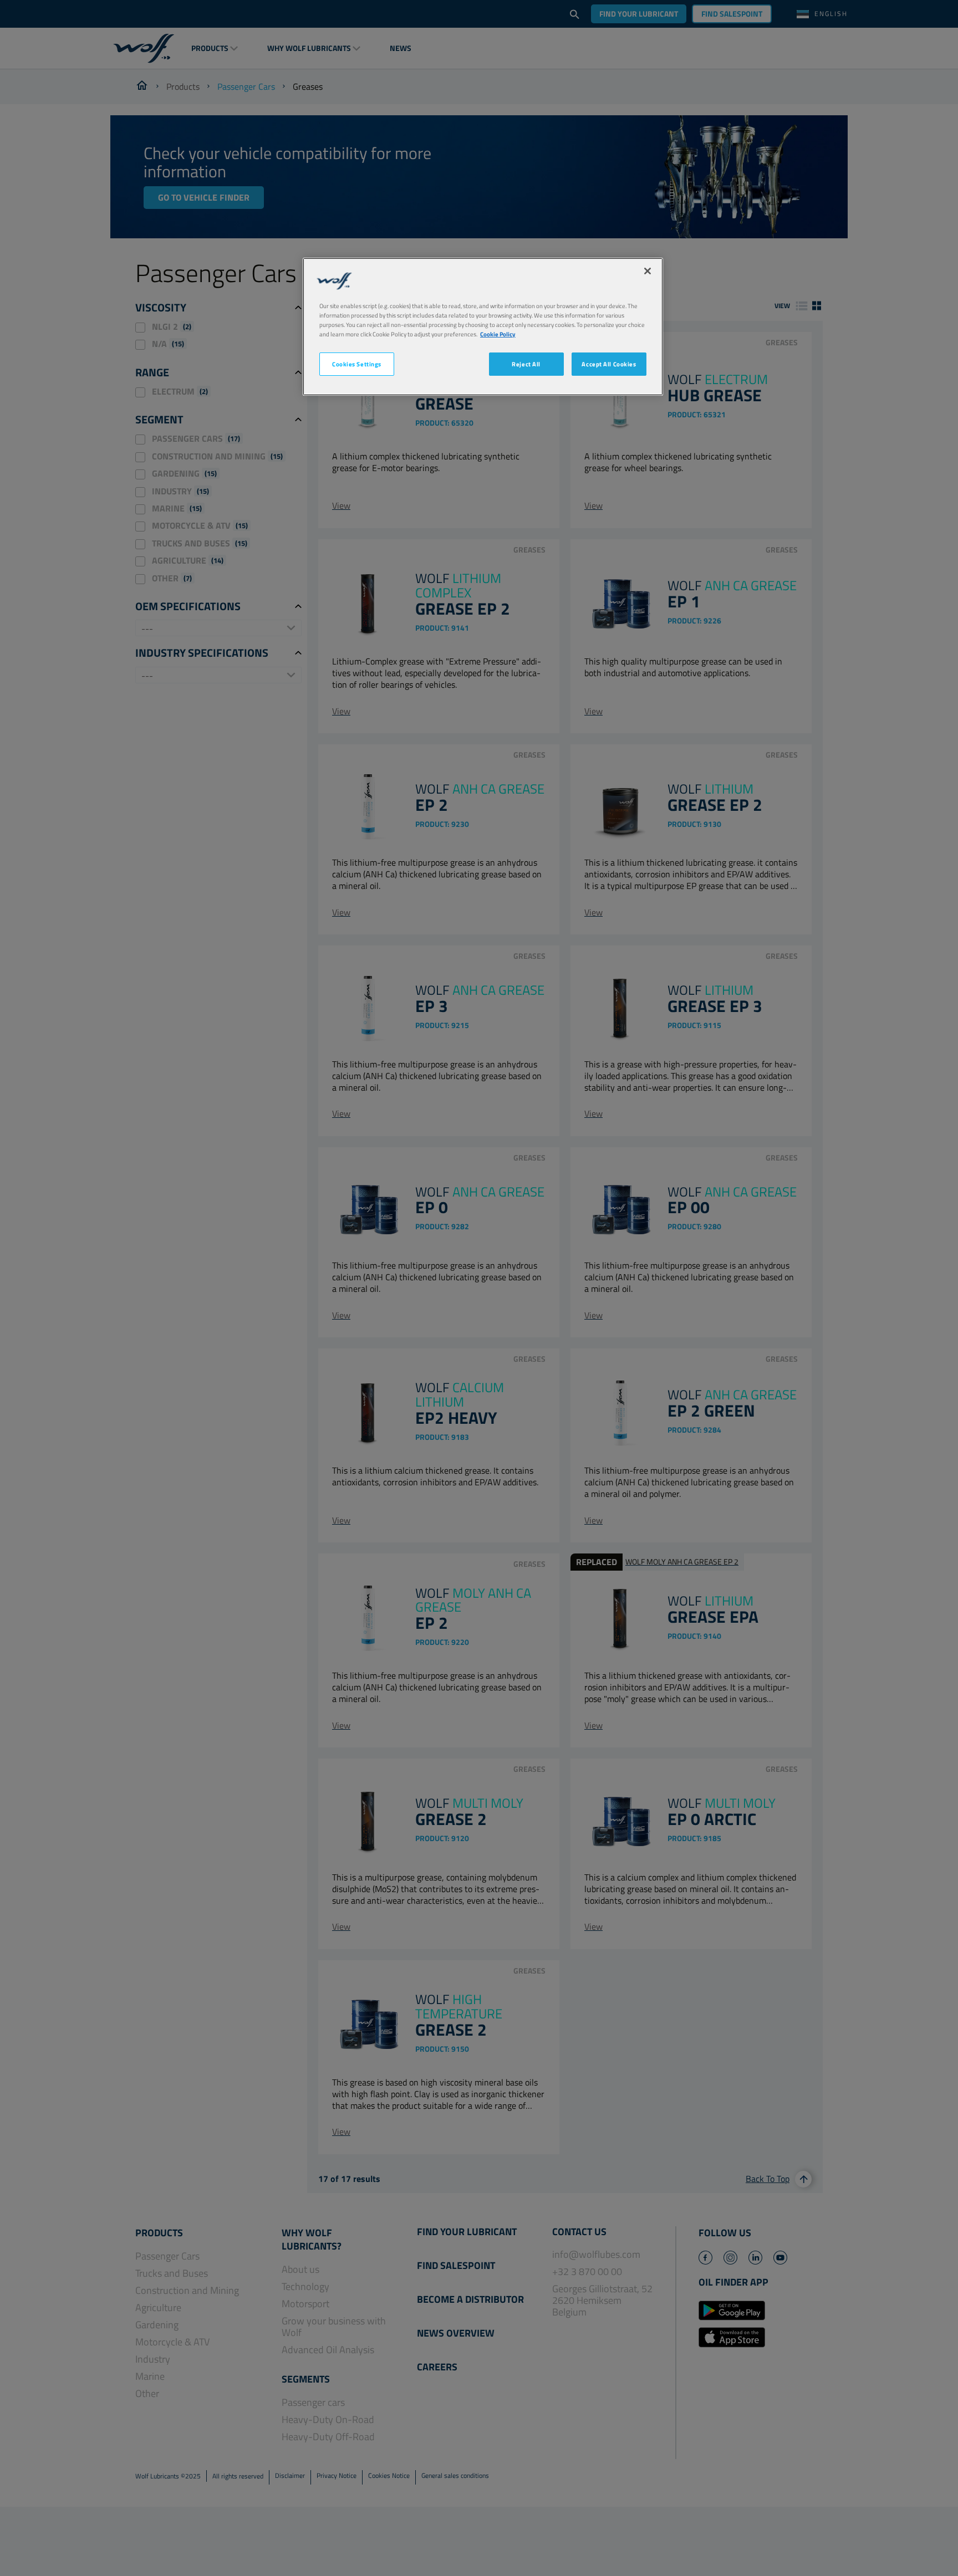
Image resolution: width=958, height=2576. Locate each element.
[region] (483, 327)
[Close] (648, 271)
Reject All (526, 364)
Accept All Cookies (609, 364)
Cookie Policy (498, 334)
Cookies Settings (357, 364)
